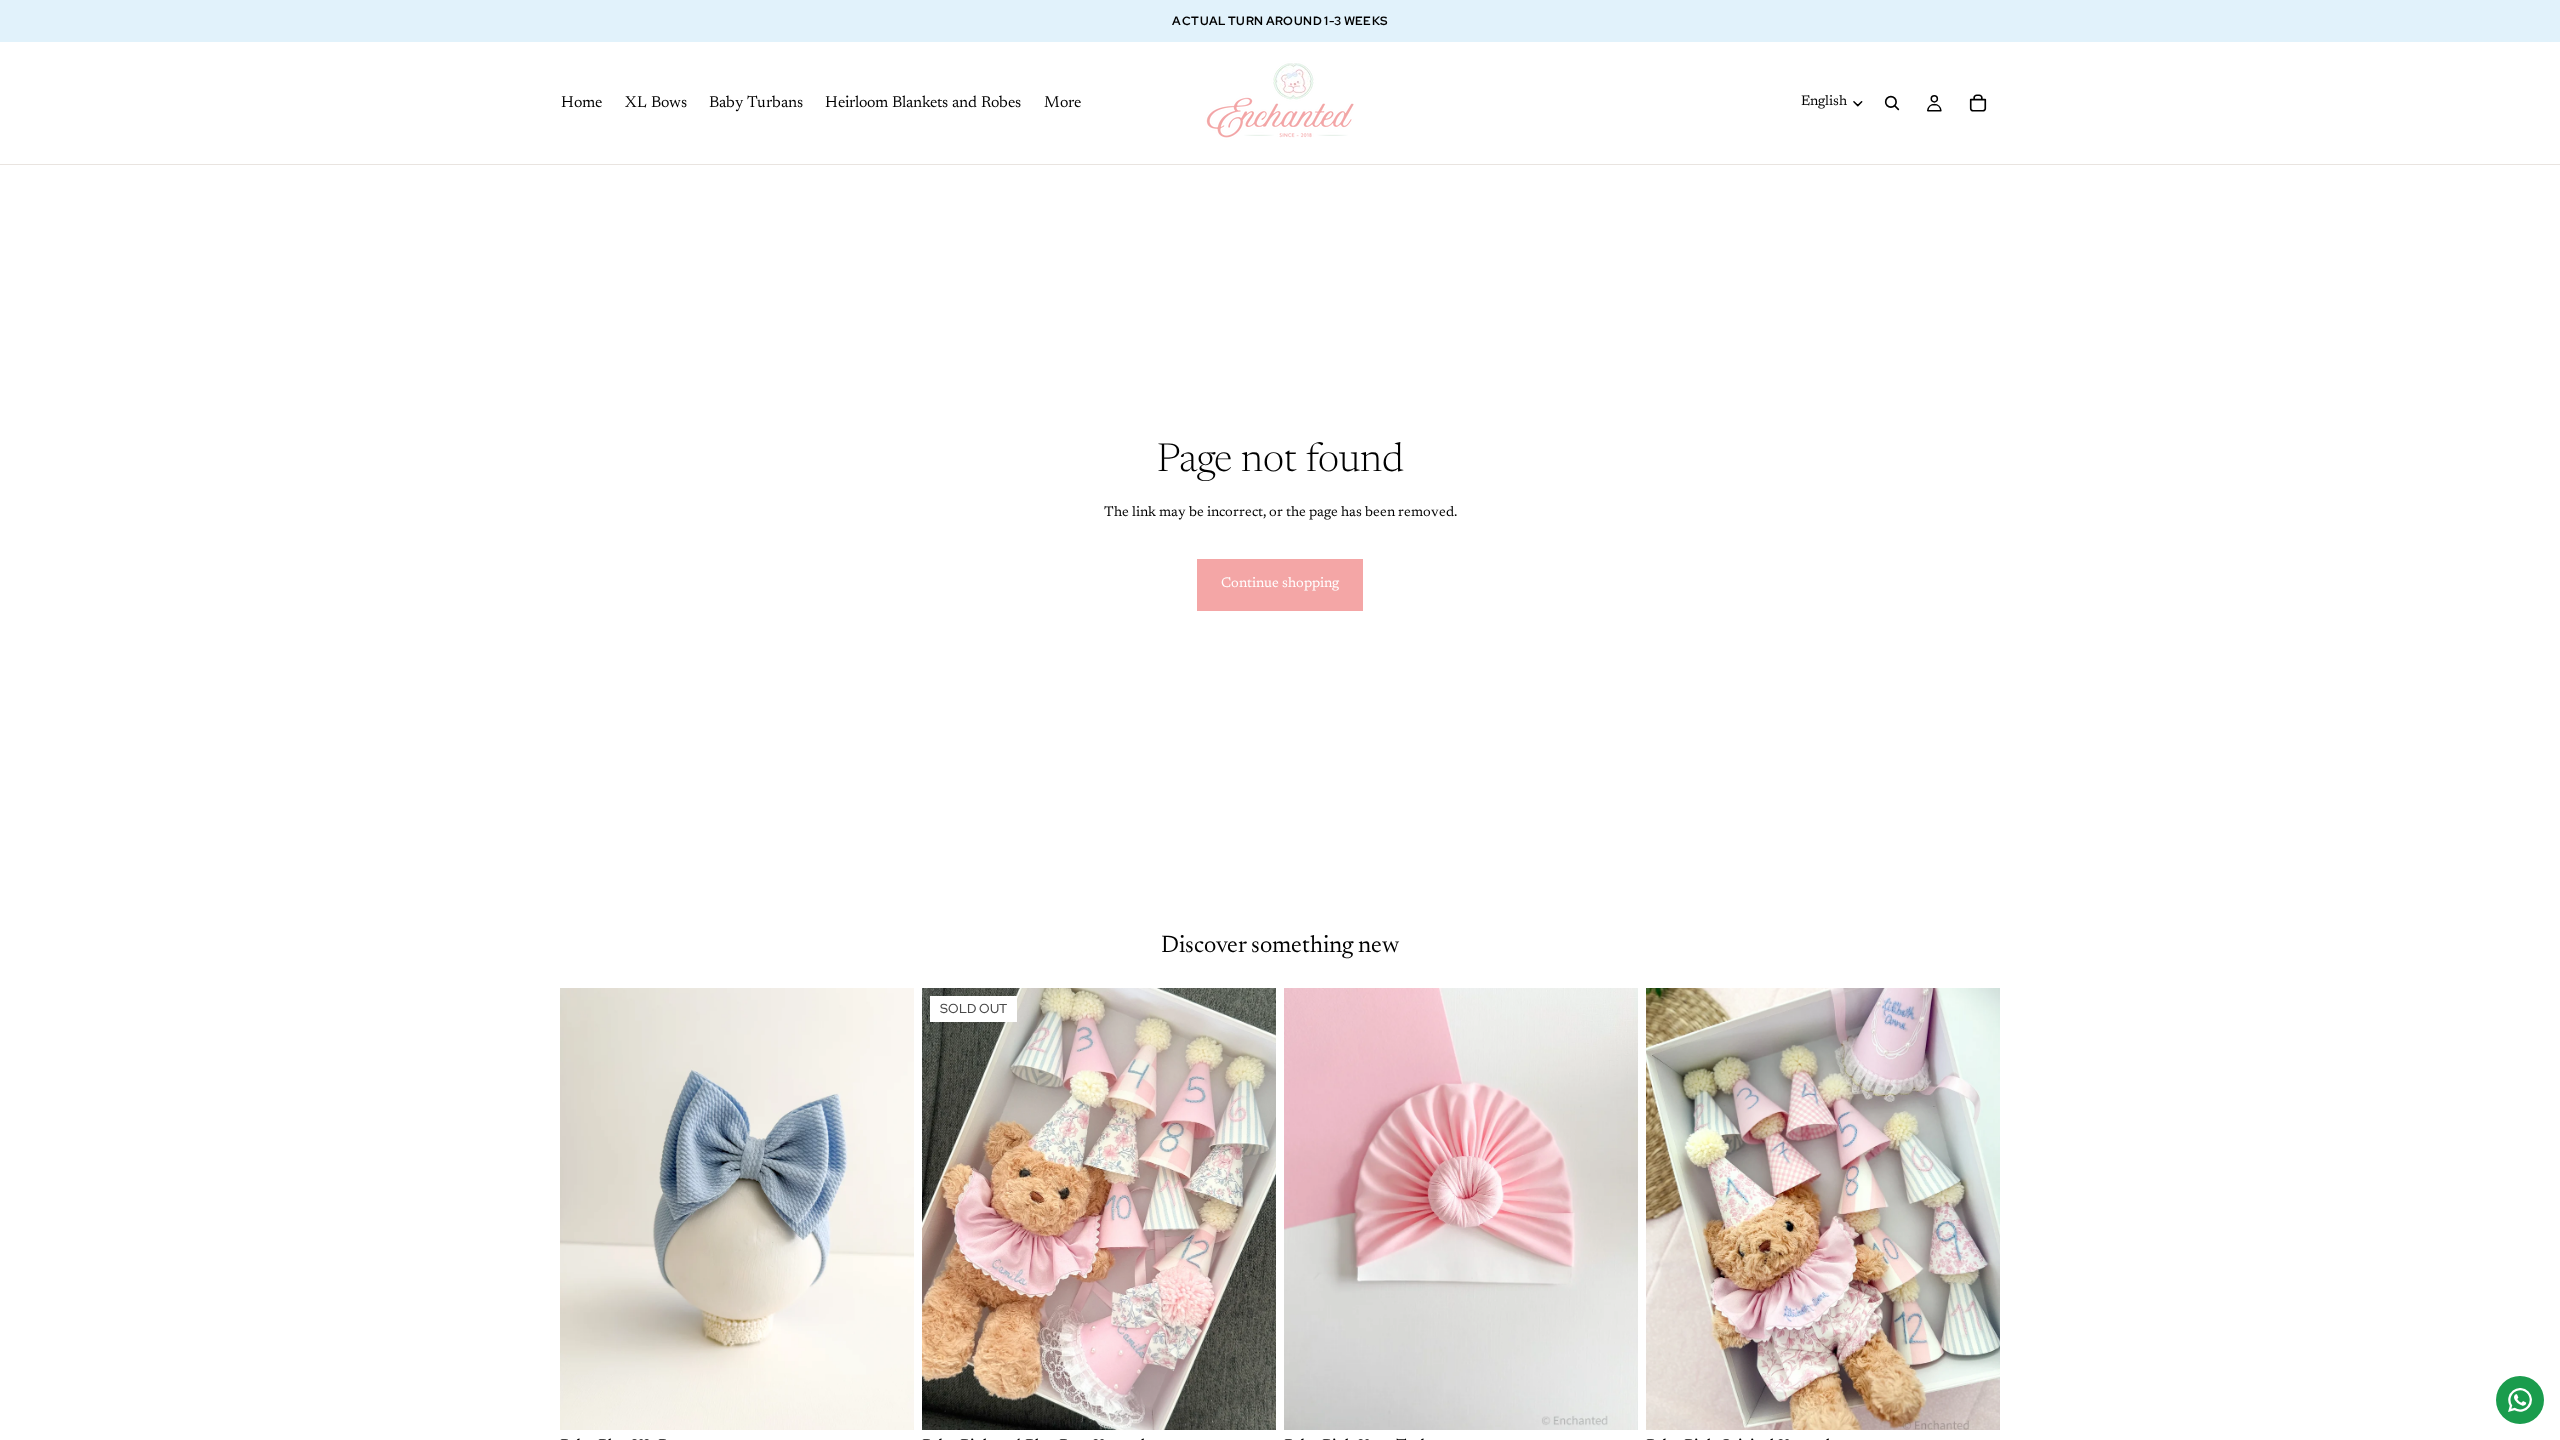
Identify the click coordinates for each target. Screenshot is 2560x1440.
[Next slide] (884, 1209)
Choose (900, 1399)
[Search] (1892, 103)
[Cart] (1978, 103)
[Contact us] (2520, 1400)
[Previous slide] (590, 1209)
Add (1986, 1399)
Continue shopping (1280, 584)
